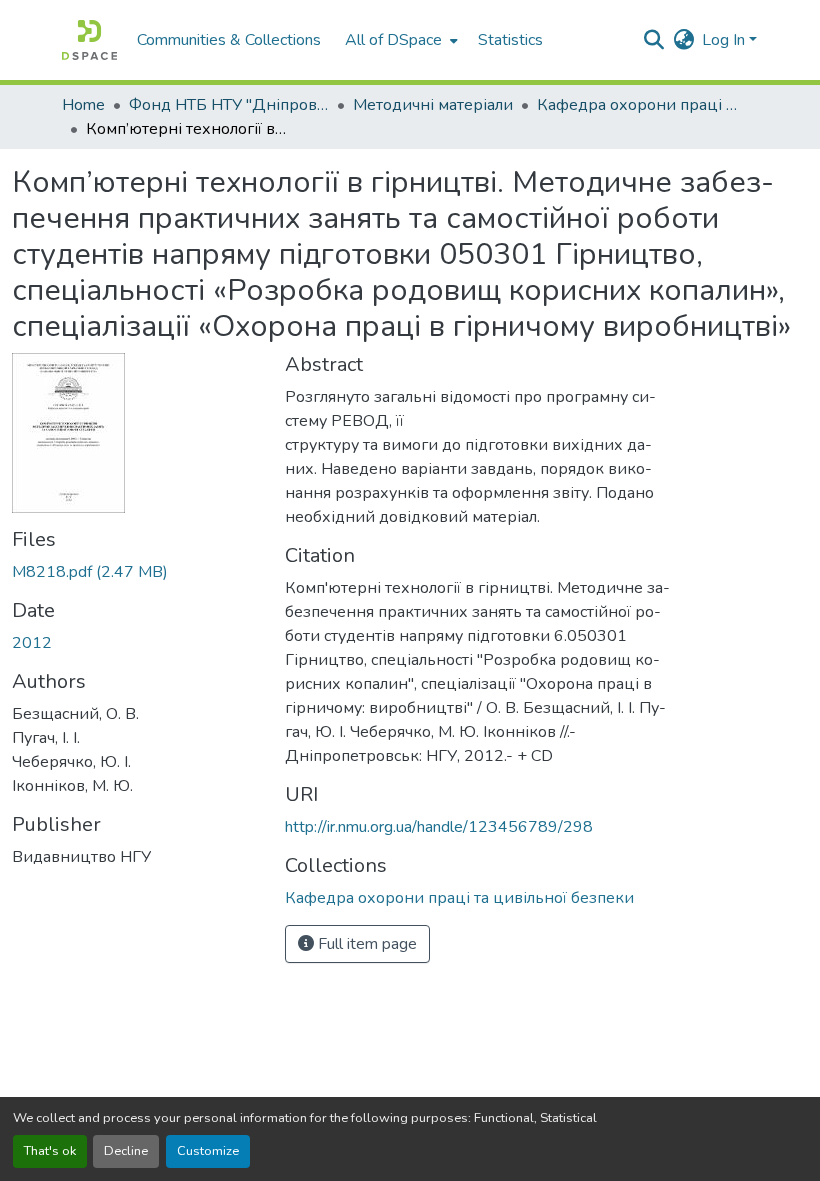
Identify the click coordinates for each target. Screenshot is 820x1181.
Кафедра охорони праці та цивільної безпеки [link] (637, 105)
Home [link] (83, 105)
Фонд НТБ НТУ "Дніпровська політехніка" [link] (229, 105)
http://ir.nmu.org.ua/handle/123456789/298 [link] (439, 827)
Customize (208, 1151)
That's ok (50, 1151)
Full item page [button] (365, 944)
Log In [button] (725, 40)
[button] (89, 40)
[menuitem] (399, 40)
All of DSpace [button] (393, 40)
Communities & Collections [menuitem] (229, 40)
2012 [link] (32, 643)
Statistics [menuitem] (510, 40)
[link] (136, 572)
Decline (126, 1151)
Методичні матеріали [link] (433, 105)
